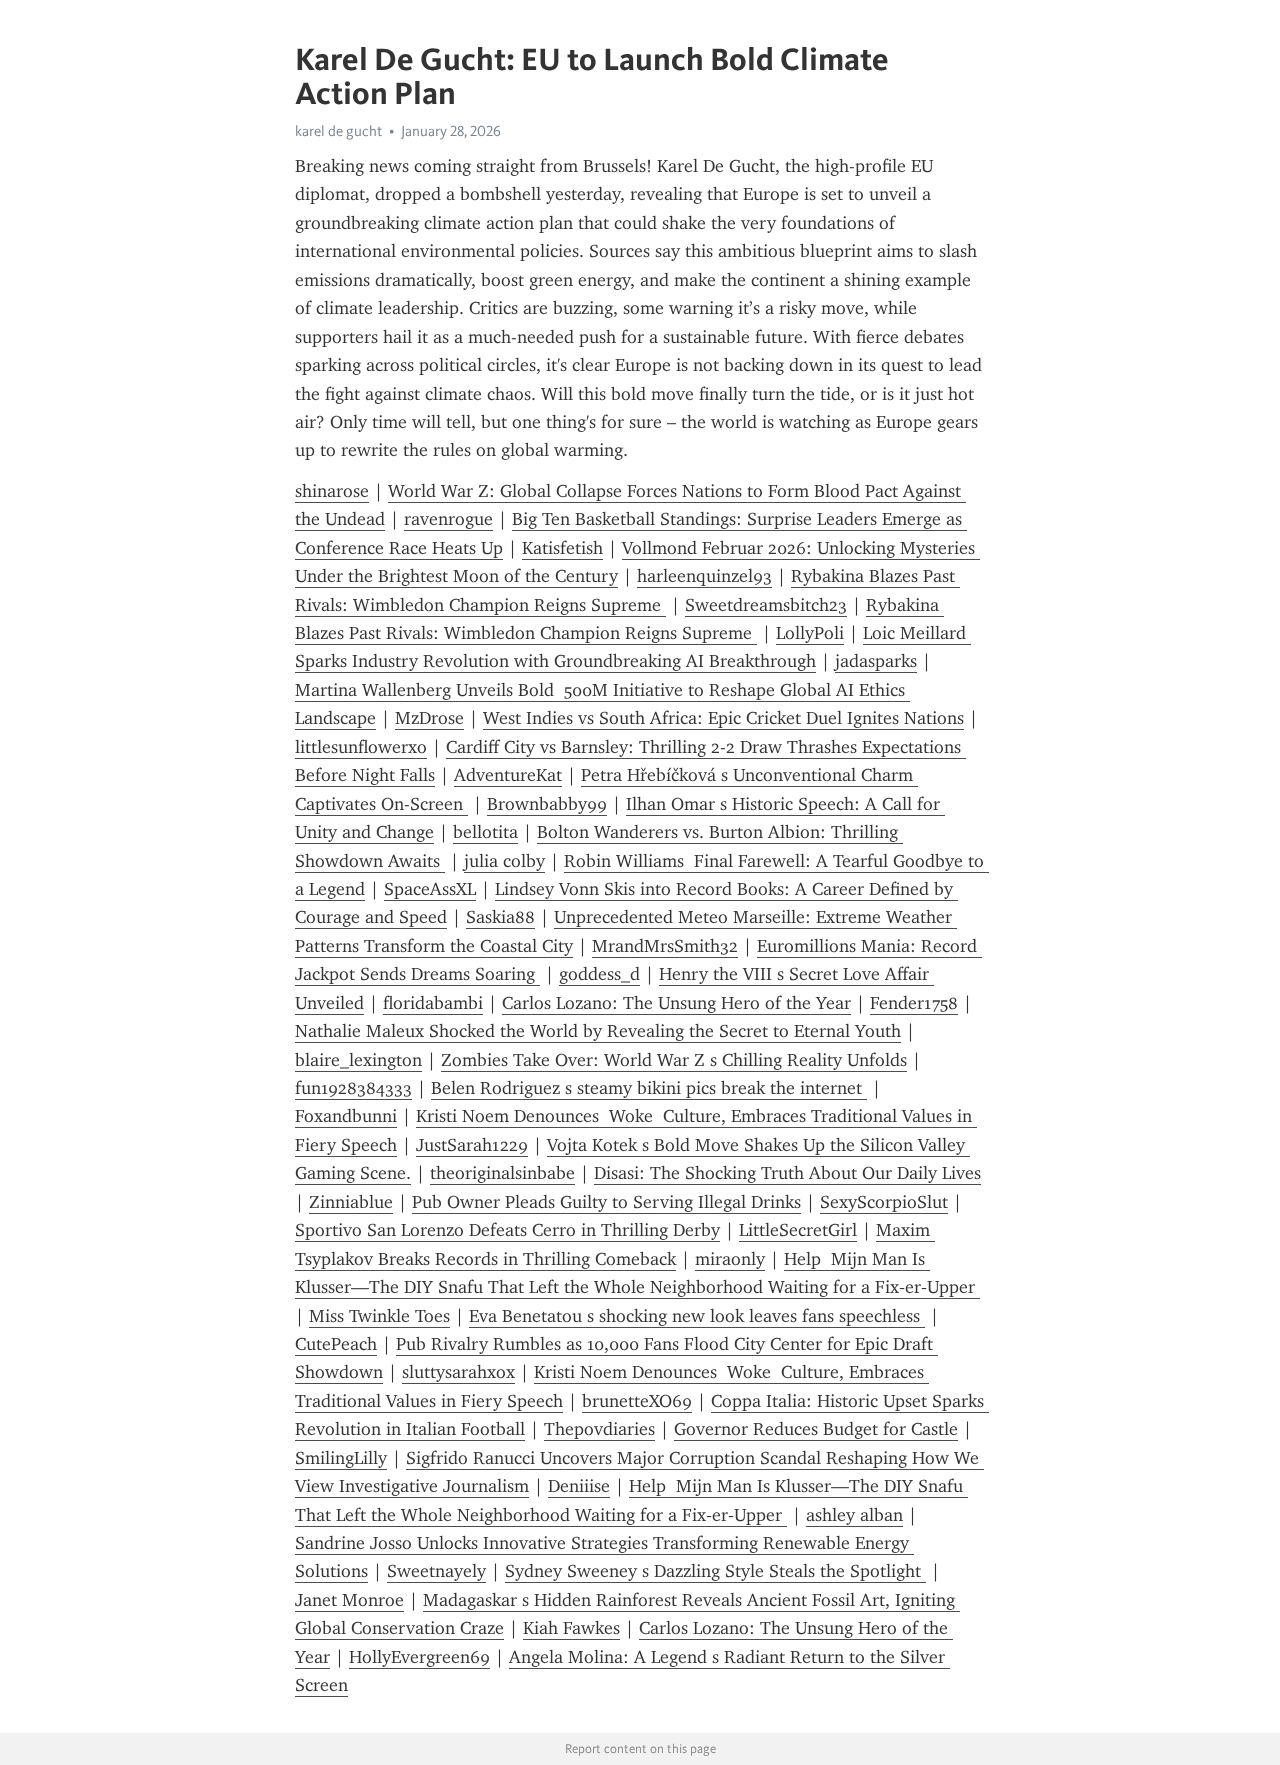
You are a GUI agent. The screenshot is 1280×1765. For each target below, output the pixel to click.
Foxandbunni (346, 1116)
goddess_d (599, 974)
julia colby (504, 861)
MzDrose (429, 718)
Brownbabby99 (547, 804)
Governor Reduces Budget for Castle (816, 1429)
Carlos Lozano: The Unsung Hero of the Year (676, 1003)
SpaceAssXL (430, 889)
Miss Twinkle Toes (379, 1316)
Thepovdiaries (599, 1429)
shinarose (332, 491)
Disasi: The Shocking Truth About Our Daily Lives (787, 1173)
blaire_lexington (358, 1060)
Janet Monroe (349, 1600)
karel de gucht (338, 131)
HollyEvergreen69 (419, 1657)
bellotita (485, 832)
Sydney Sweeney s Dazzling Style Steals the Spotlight (715, 1571)
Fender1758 (914, 1003)
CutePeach (336, 1344)
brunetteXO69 (637, 1401)
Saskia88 (500, 917)
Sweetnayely (436, 1571)
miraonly (730, 1259)
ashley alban (854, 1515)
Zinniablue (351, 1202)
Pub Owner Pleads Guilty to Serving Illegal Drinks (606, 1202)
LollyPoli (810, 633)
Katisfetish (562, 548)
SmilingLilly (341, 1458)
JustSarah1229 (472, 1145)
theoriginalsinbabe (502, 1173)
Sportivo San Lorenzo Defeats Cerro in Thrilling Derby (507, 1230)
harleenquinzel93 (704, 576)
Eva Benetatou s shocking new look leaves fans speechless (697, 1316)
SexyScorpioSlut (884, 1202)
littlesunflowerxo (361, 747)
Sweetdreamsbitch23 (766, 605)
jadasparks (876, 661)
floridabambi (433, 1003)
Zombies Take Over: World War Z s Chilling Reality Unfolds (674, 1060)
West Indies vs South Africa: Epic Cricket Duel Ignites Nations (723, 718)
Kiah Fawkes (571, 1628)
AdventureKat (508, 775)
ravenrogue (448, 519)
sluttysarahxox (458, 1372)
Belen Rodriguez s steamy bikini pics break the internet (649, 1088)
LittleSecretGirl (798, 1230)
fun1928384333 (353, 1088)
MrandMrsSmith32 (665, 946)
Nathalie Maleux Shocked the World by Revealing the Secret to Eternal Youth (598, 1031)
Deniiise (579, 1486)
